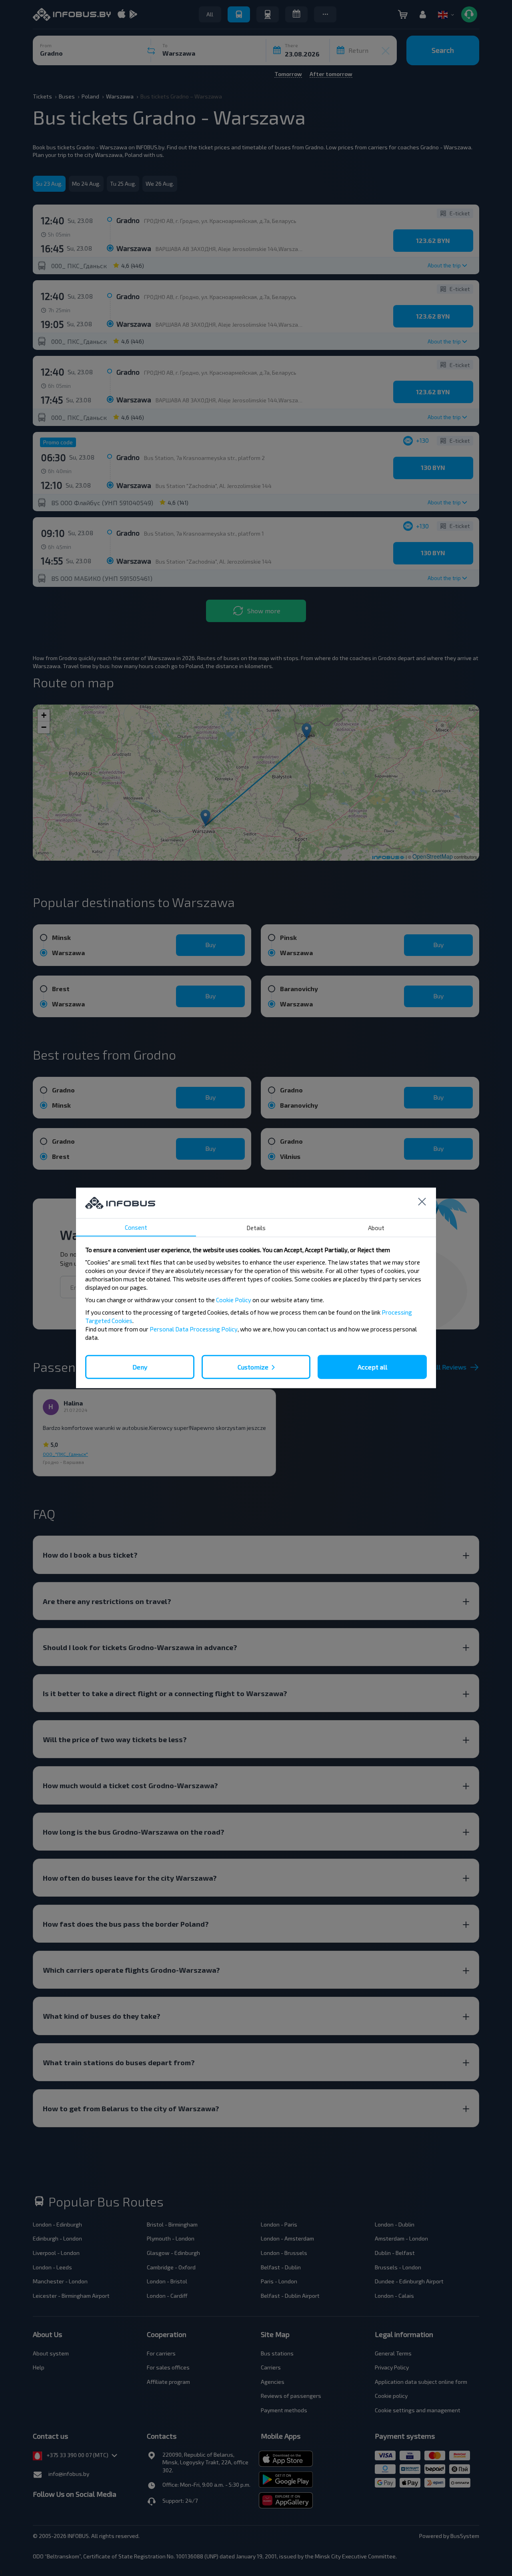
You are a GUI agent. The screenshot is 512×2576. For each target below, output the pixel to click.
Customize (253, 1367)
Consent (136, 1227)
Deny (140, 1367)
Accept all (372, 1367)
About (376, 1228)
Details (256, 1228)
